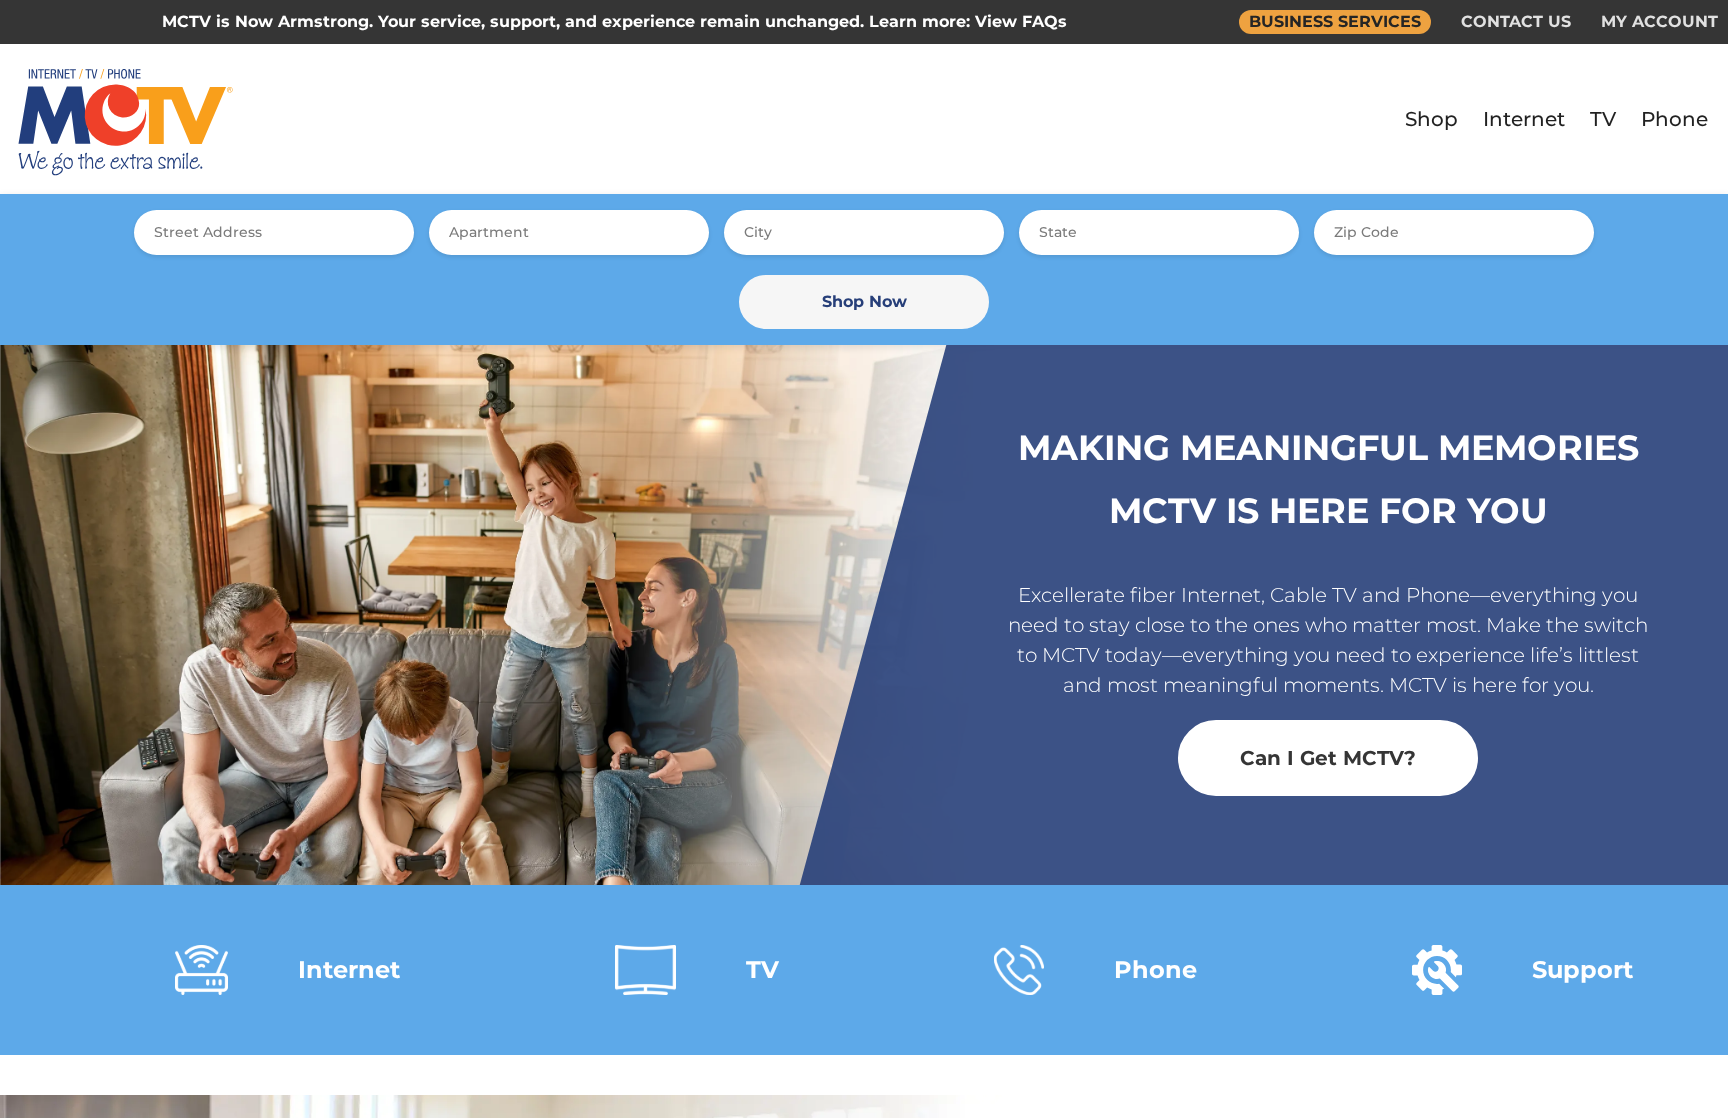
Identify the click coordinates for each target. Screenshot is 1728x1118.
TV (1603, 119)
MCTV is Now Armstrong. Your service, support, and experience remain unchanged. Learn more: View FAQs (614, 21)
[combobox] (274, 232)
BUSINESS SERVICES (1335, 21)
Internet (1524, 119)
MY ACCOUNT (1659, 21)
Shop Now (864, 301)
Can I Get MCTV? (1328, 758)
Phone (1674, 119)
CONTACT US (1516, 21)
